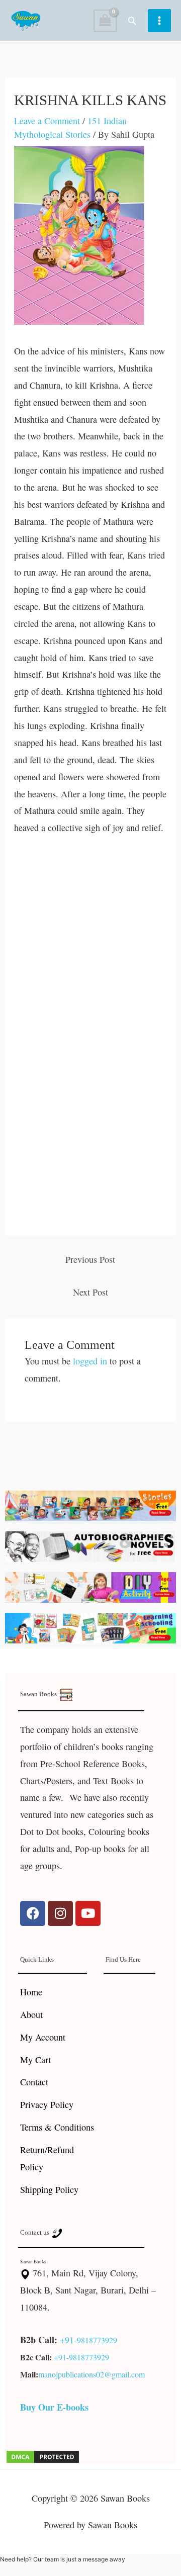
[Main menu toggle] (159, 21)
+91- (68, 2340)
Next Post (90, 1292)
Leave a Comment (47, 121)
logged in (90, 1361)
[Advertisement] (90, 942)
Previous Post (90, 1259)
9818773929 (97, 2340)
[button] (132, 21)
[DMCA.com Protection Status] (43, 2455)
